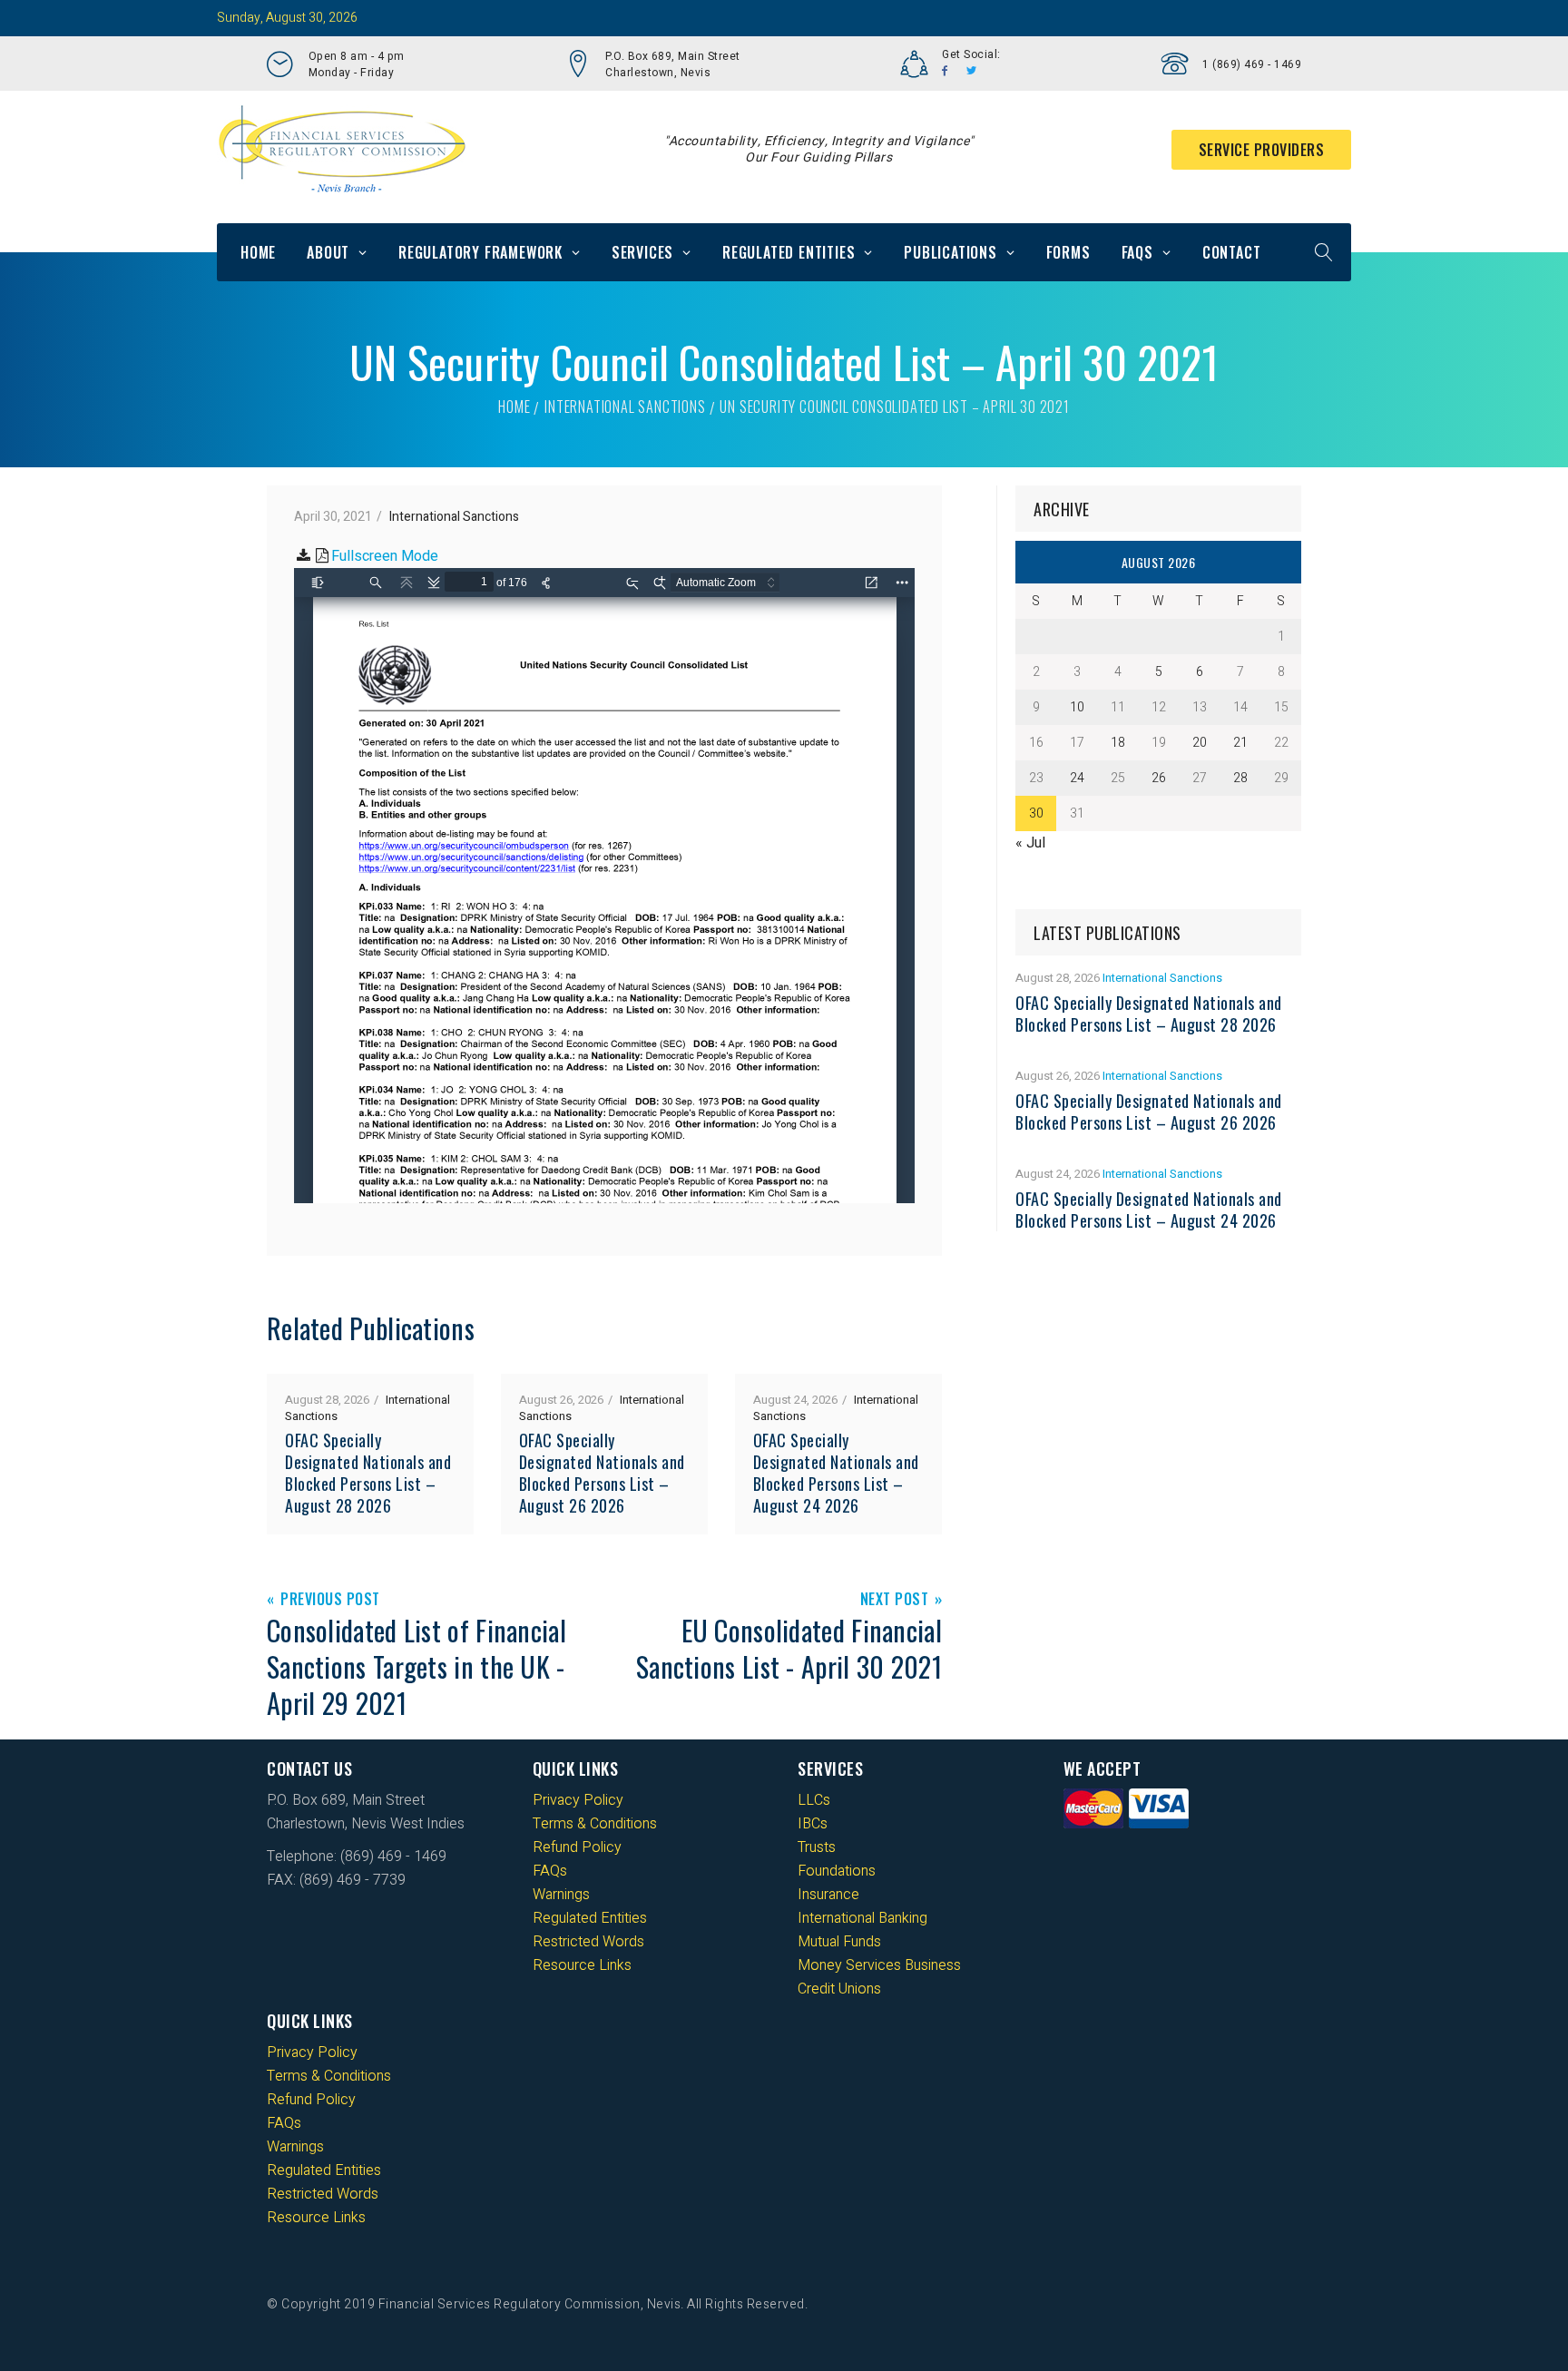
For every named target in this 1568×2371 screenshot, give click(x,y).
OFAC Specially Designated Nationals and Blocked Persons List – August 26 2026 (602, 1473)
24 (1077, 778)
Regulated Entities (789, 252)
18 (1118, 743)
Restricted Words (588, 1942)
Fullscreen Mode (385, 556)
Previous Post (330, 1600)
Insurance (828, 1895)
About (328, 252)
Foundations (837, 1871)
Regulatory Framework (480, 252)
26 (1159, 778)
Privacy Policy (578, 1800)
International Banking (862, 1918)
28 (1240, 778)
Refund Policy (577, 1847)
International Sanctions (625, 407)
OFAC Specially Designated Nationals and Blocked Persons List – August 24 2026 (836, 1473)
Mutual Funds (839, 1942)
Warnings (561, 1895)
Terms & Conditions (595, 1824)
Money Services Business (879, 1965)
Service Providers (1262, 150)
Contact (1232, 252)
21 (1240, 743)
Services (642, 252)
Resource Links (582, 1965)
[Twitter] (972, 71)
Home (258, 252)
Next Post (895, 1600)
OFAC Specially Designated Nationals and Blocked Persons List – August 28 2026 (368, 1473)
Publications (951, 252)
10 (1077, 707)
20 (1200, 743)
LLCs (814, 1800)
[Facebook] (945, 71)
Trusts (817, 1847)
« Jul (1030, 843)
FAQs (1137, 252)
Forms (1068, 252)
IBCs (813, 1824)
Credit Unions (839, 1989)
